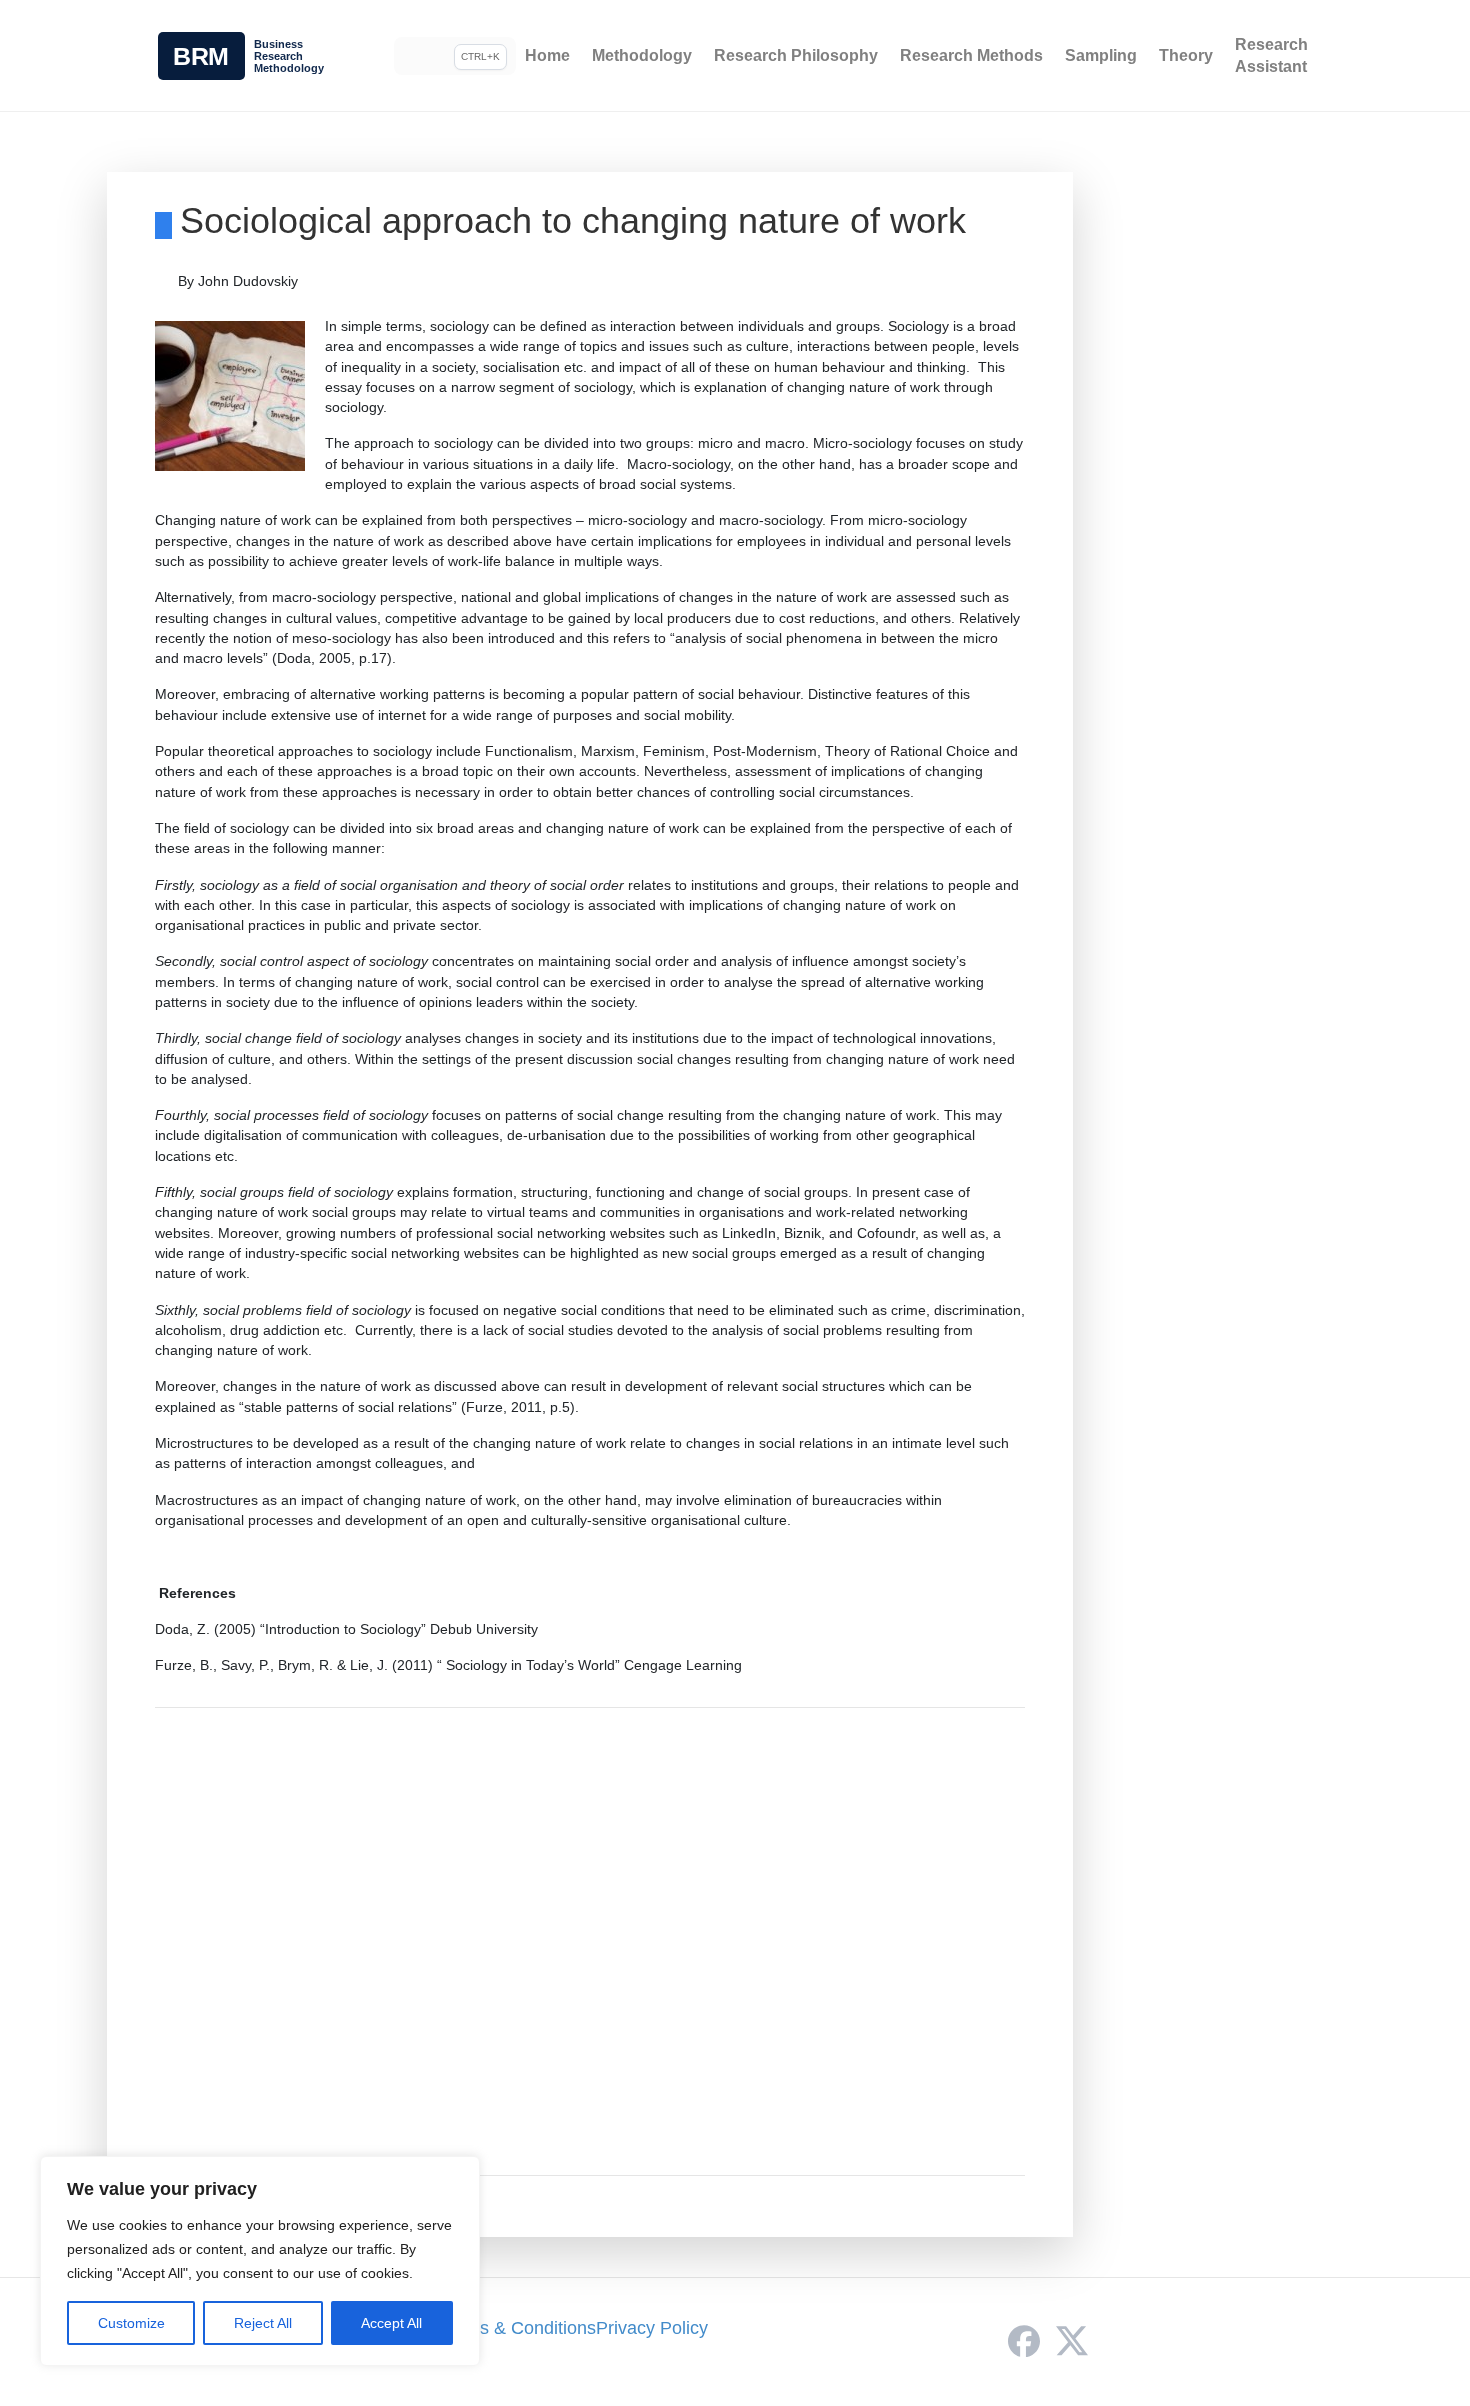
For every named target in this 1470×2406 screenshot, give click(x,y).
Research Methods (971, 55)
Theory (1186, 55)
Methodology (642, 55)
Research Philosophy (796, 55)
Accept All (391, 2323)
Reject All (263, 2323)
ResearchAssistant (1271, 55)
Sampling (1101, 55)
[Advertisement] (590, 1941)
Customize (131, 2323)
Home (547, 55)
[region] (260, 2261)
